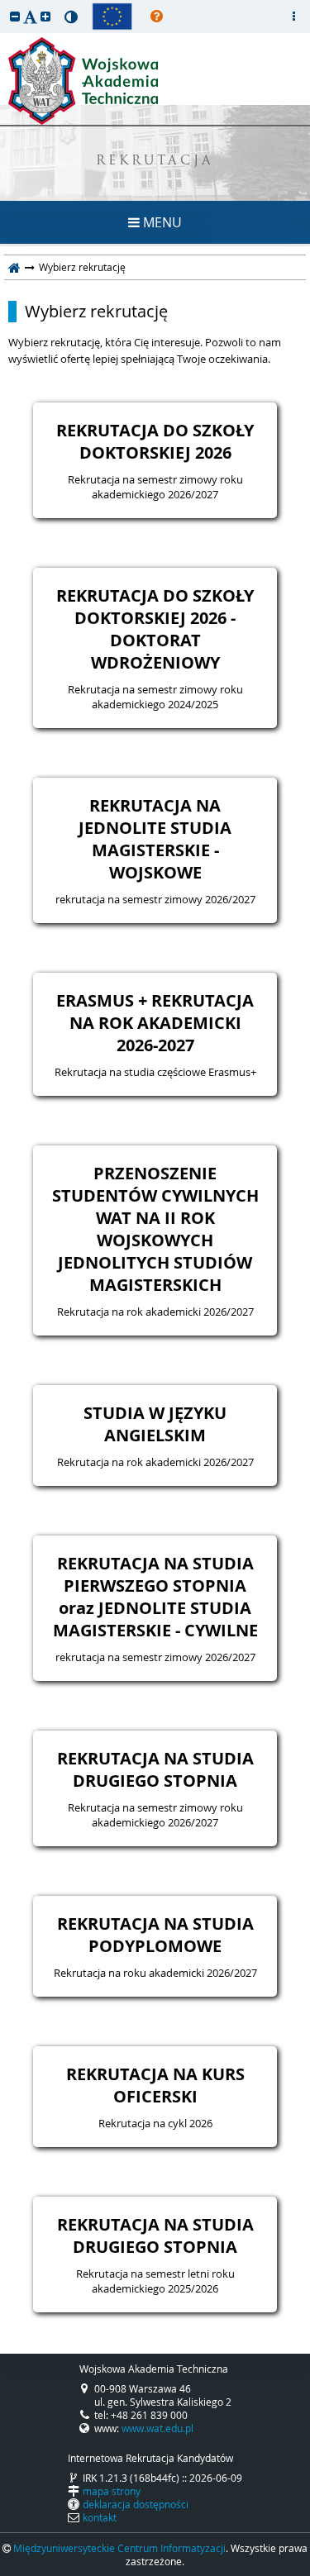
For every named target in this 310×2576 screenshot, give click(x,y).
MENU (161, 222)
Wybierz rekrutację (96, 312)
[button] (15, 16)
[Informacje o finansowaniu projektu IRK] (112, 17)
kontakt (100, 2517)
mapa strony (112, 2491)
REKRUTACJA (155, 162)
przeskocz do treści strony (4, 4)
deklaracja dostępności (136, 2504)
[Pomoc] (157, 17)
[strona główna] (14, 267)
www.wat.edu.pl (157, 2428)
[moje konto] (293, 17)
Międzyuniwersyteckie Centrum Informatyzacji (119, 2548)
